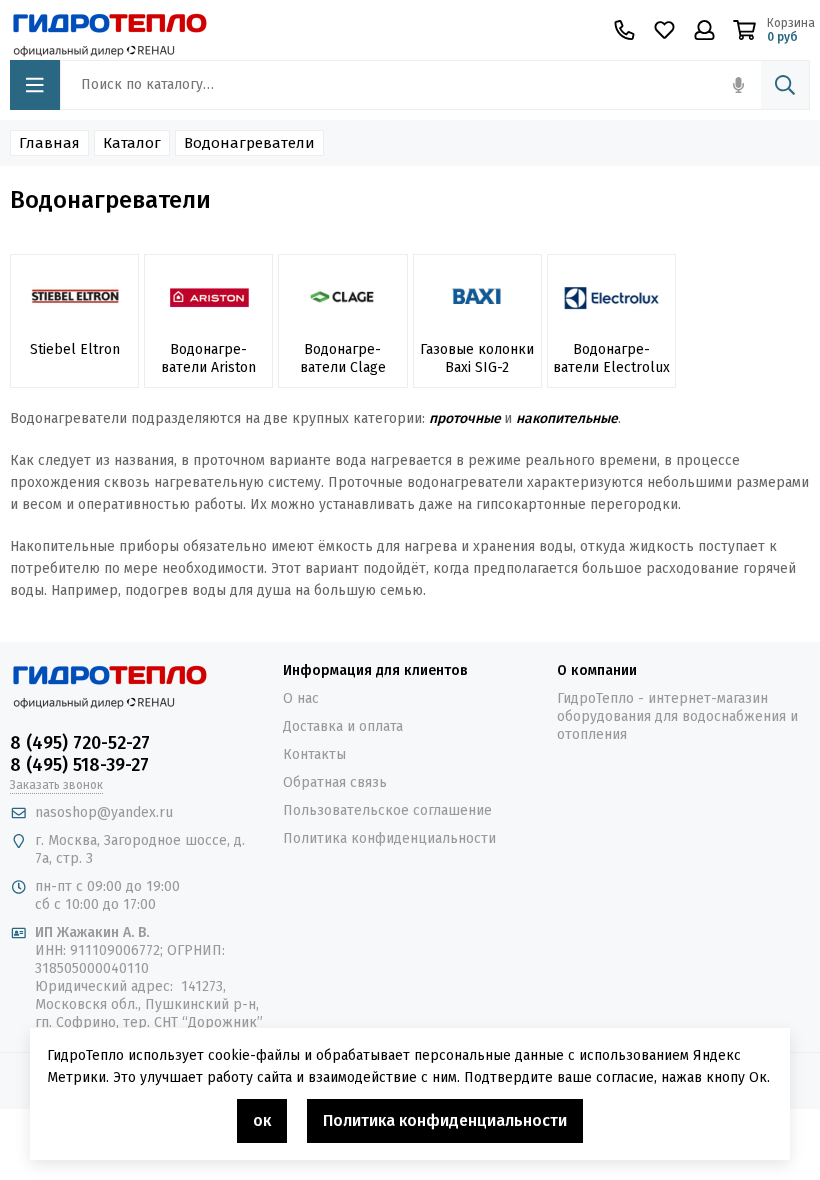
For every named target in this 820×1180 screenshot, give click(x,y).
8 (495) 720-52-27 (80, 743)
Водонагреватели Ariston (208, 358)
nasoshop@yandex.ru (104, 812)
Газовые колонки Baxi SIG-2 (477, 358)
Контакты (314, 754)
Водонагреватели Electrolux (611, 358)
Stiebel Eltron (75, 349)
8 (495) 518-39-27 (79, 765)
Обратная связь (335, 782)
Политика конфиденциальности (389, 838)
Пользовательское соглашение (387, 810)
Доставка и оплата (343, 726)
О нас (301, 698)
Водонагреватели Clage (343, 358)
